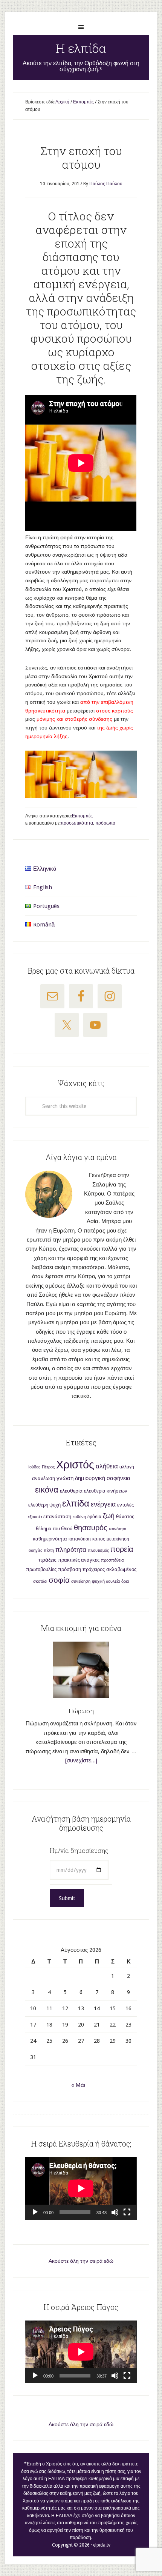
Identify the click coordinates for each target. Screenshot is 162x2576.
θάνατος (125, 1517)
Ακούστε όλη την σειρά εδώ (81, 2261)
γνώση (65, 1478)
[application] (81, 2188)
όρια (125, 1581)
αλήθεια (107, 1466)
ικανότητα (118, 1529)
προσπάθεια (112, 1560)
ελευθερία (71, 1491)
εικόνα (47, 1490)
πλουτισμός (98, 1550)
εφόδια (94, 1517)
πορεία (122, 1549)
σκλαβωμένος (121, 1569)
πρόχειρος (94, 1569)
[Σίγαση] (115, 2212)
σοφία (59, 1580)
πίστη (49, 1550)
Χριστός (75, 1465)
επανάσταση (57, 1517)
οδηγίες (35, 1550)
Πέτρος (48, 1467)
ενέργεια (103, 1504)
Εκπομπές (82, 816)
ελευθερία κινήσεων (106, 1491)
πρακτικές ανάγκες (79, 1560)
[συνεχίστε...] (81, 1760)
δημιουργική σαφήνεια (103, 1478)
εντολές (125, 1505)
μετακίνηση (118, 1539)
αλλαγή (127, 1467)
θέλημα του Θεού (54, 1529)
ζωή (109, 1516)
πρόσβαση (70, 1569)
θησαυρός (91, 1528)
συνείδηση (81, 1581)
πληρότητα (71, 1550)
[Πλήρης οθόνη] (127, 2212)
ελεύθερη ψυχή (44, 1505)
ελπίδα (76, 1503)
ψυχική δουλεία (106, 1581)
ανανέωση (44, 1478)
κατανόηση (80, 1539)
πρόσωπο (105, 823)
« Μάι (78, 2085)
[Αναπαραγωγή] (35, 2212)
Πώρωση (81, 1711)
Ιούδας (34, 1467)
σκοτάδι (40, 1581)
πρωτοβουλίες (41, 1569)
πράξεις (47, 1560)
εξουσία (35, 1517)
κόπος (99, 1539)
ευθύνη (79, 1517)
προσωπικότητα (77, 823)
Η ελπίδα (81, 48)
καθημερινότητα (50, 1539)
